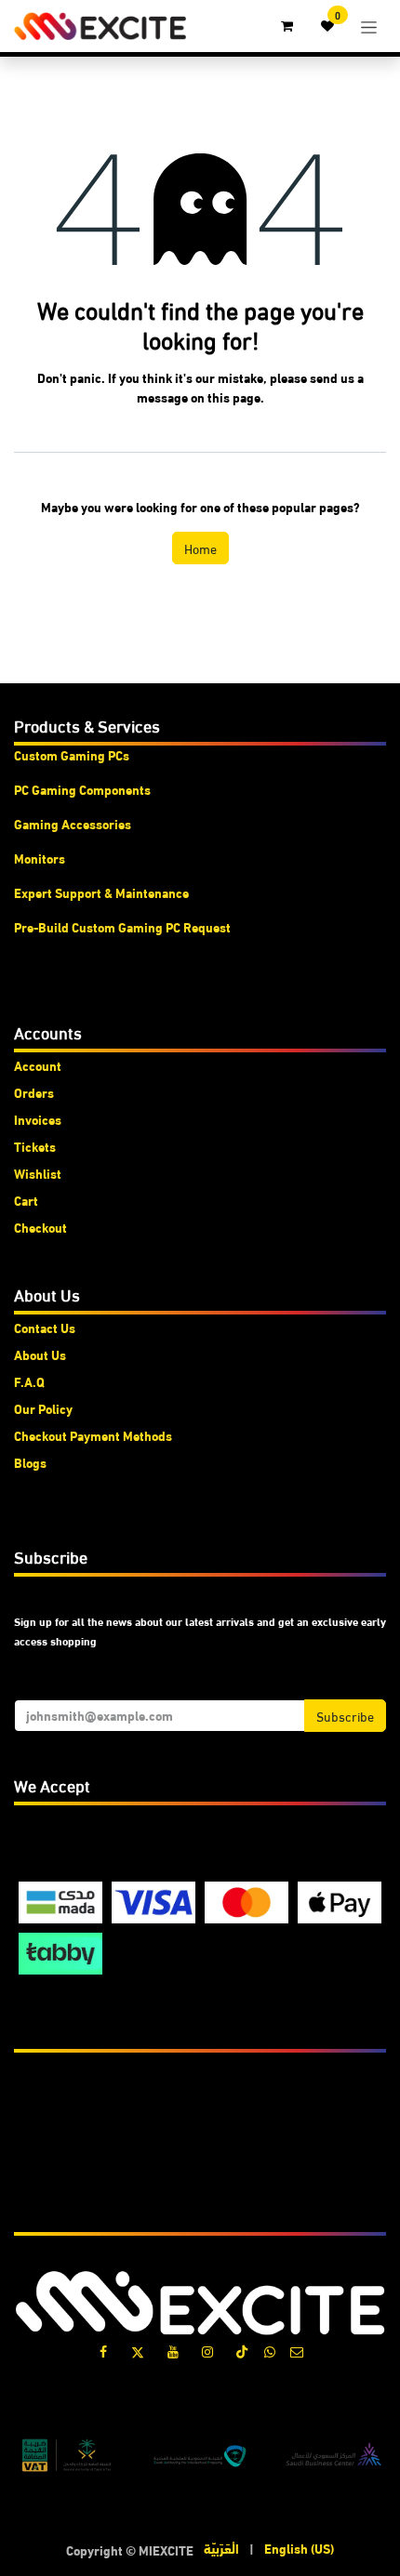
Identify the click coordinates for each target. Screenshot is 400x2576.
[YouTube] (173, 2352)
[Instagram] (207, 2352)
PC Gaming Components (82, 789)
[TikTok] (242, 2352)
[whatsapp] (270, 2352)
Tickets (35, 1146)
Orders (34, 1092)
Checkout (40, 1227)
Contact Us (45, 1328)
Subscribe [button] (345, 1716)
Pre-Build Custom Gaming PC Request (122, 927)
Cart (26, 1200)
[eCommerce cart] (287, 26)
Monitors (40, 858)
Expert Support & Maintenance (101, 892)
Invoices (38, 1119)
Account (38, 1065)
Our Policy (43, 1408)
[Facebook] (103, 2352)
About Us (40, 1354)
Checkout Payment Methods (93, 1435)
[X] (138, 2352)
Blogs (30, 1462)
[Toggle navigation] (369, 26)
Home (200, 548)
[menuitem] (221, 2549)
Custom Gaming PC (68, 755)
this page (234, 397)
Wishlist (38, 1173)
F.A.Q (29, 1381)
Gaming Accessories (73, 824)
